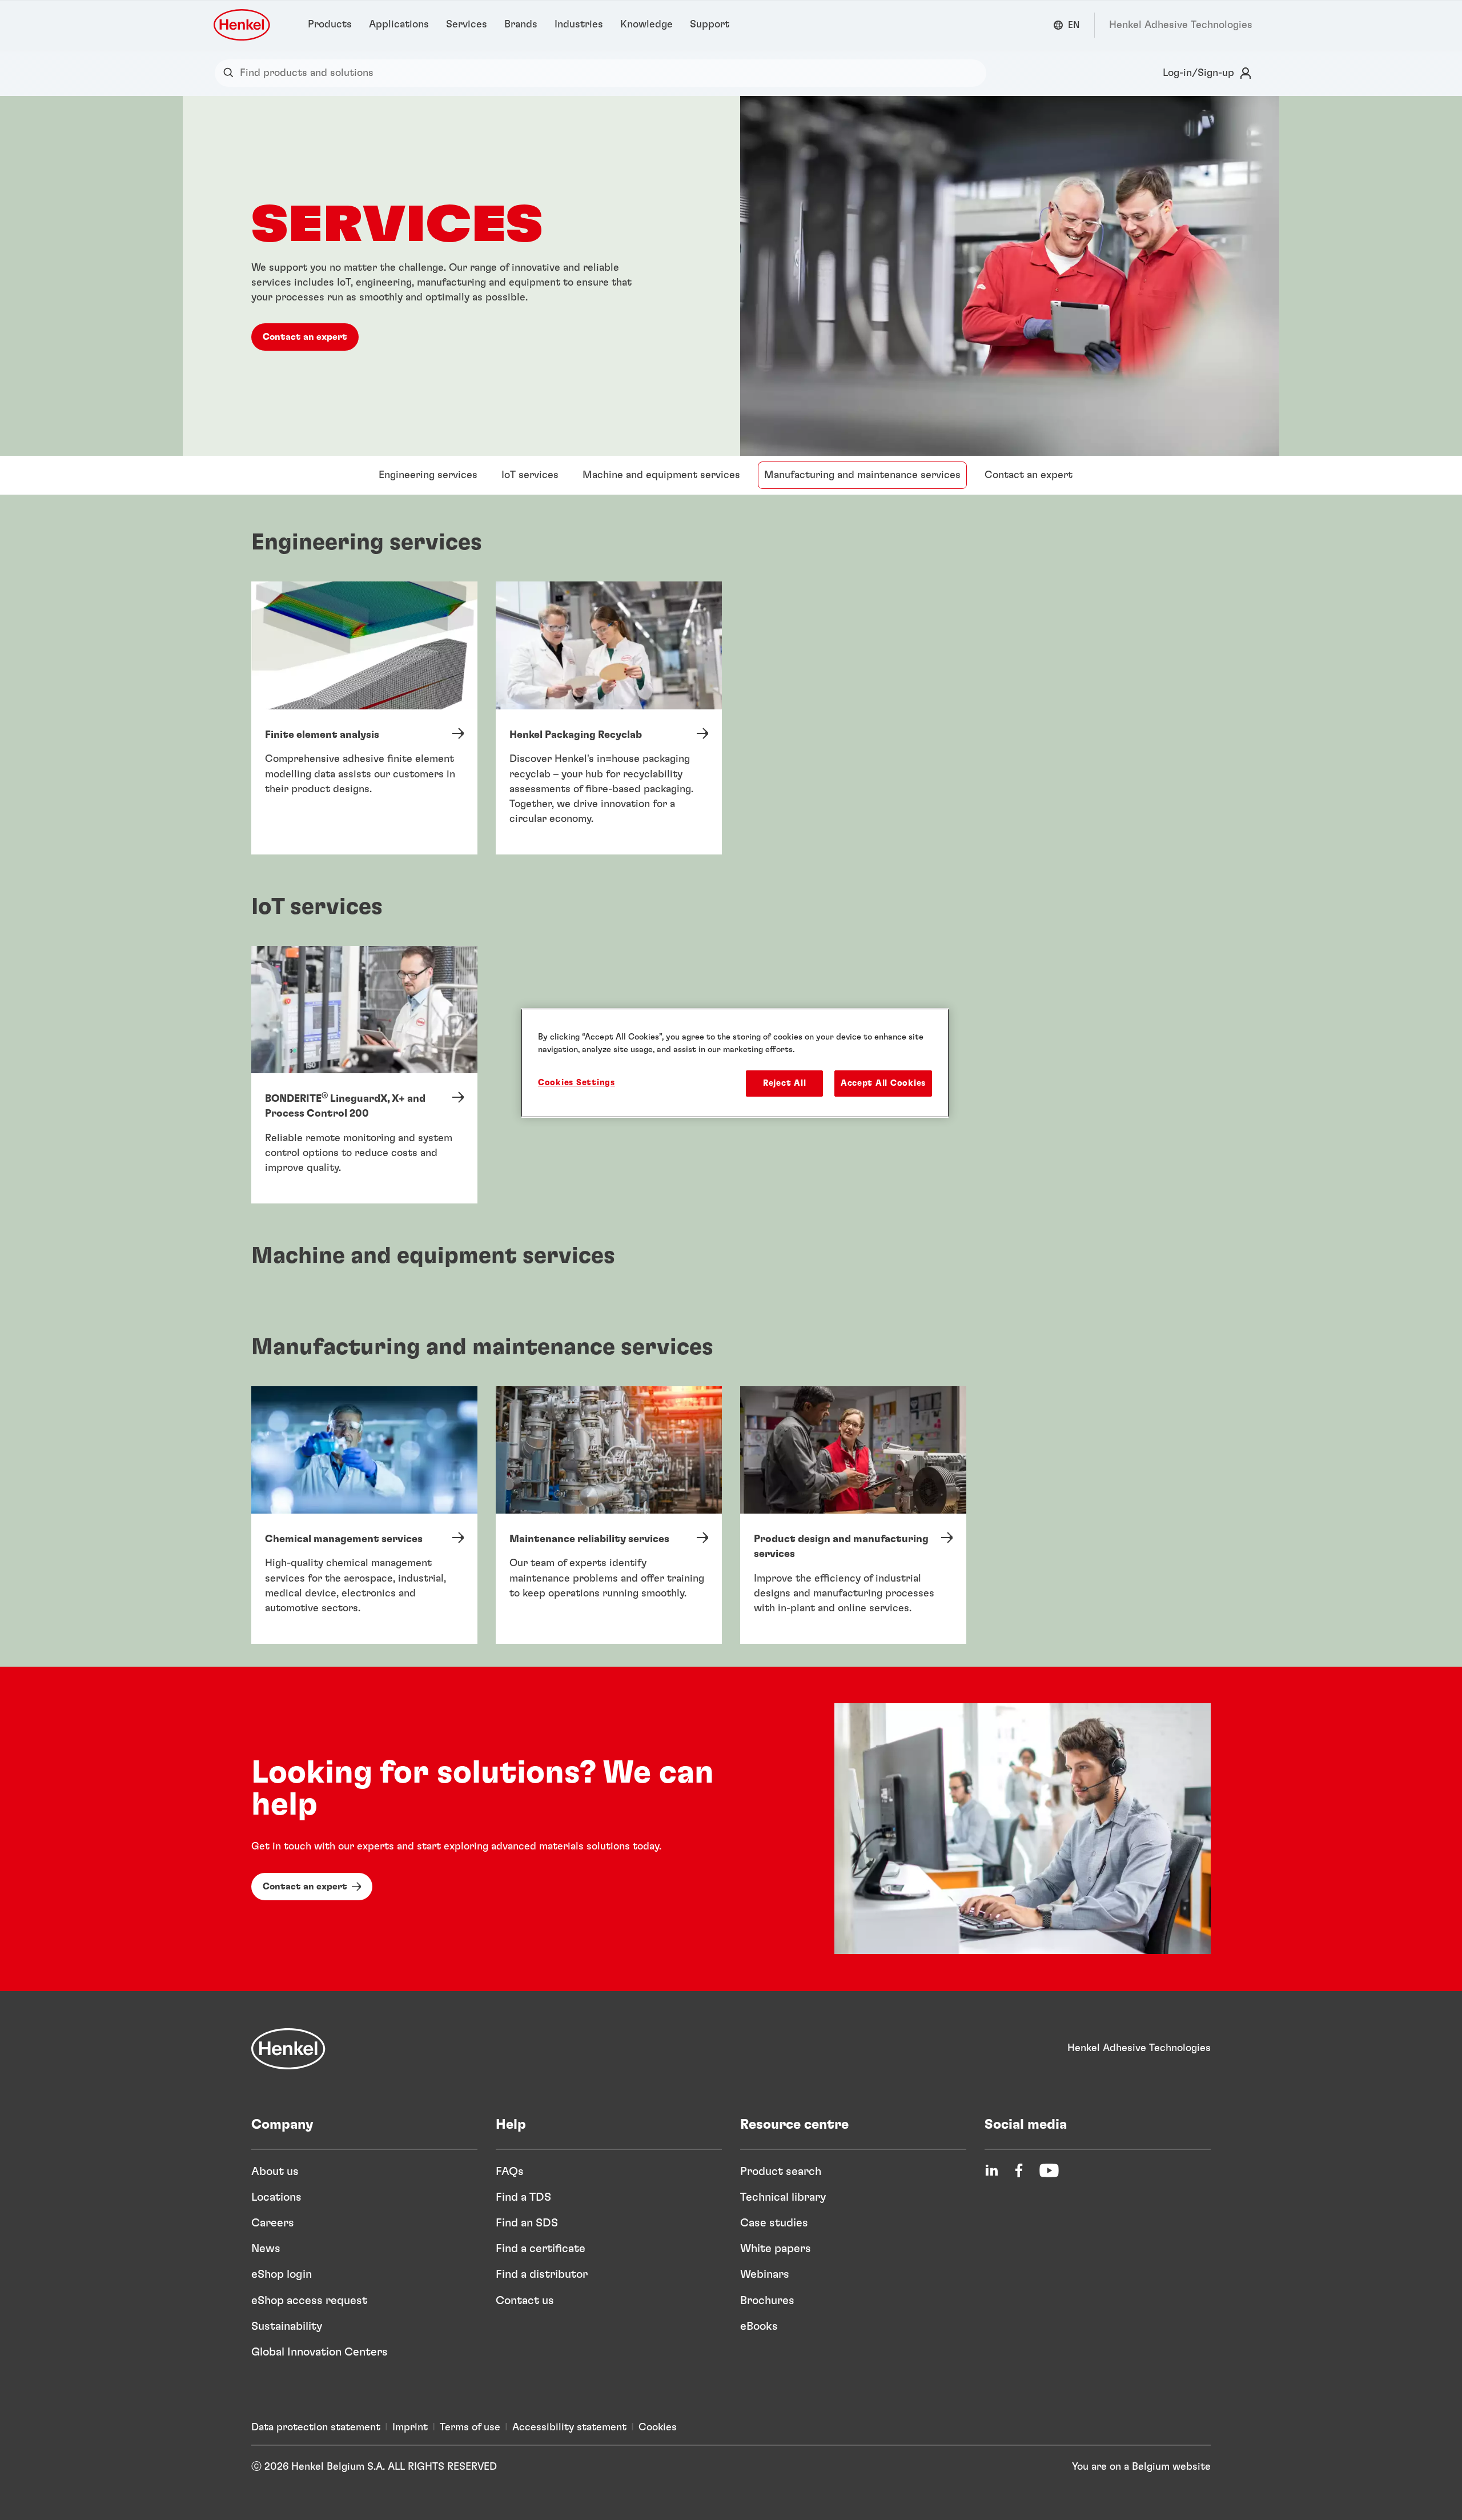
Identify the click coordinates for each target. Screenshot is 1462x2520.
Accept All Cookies (883, 1083)
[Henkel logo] (243, 25)
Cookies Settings (577, 1083)
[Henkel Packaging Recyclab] (609, 718)
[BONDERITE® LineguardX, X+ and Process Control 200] (364, 1075)
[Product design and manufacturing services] (853, 1515)
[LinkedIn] (991, 2170)
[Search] (231, 73)
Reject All (784, 1083)
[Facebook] (1019, 2170)
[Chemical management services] (364, 1515)
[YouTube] (1049, 2170)
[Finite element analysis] (364, 718)
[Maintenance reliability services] (609, 1515)
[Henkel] (288, 2049)
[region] (735, 1063)
